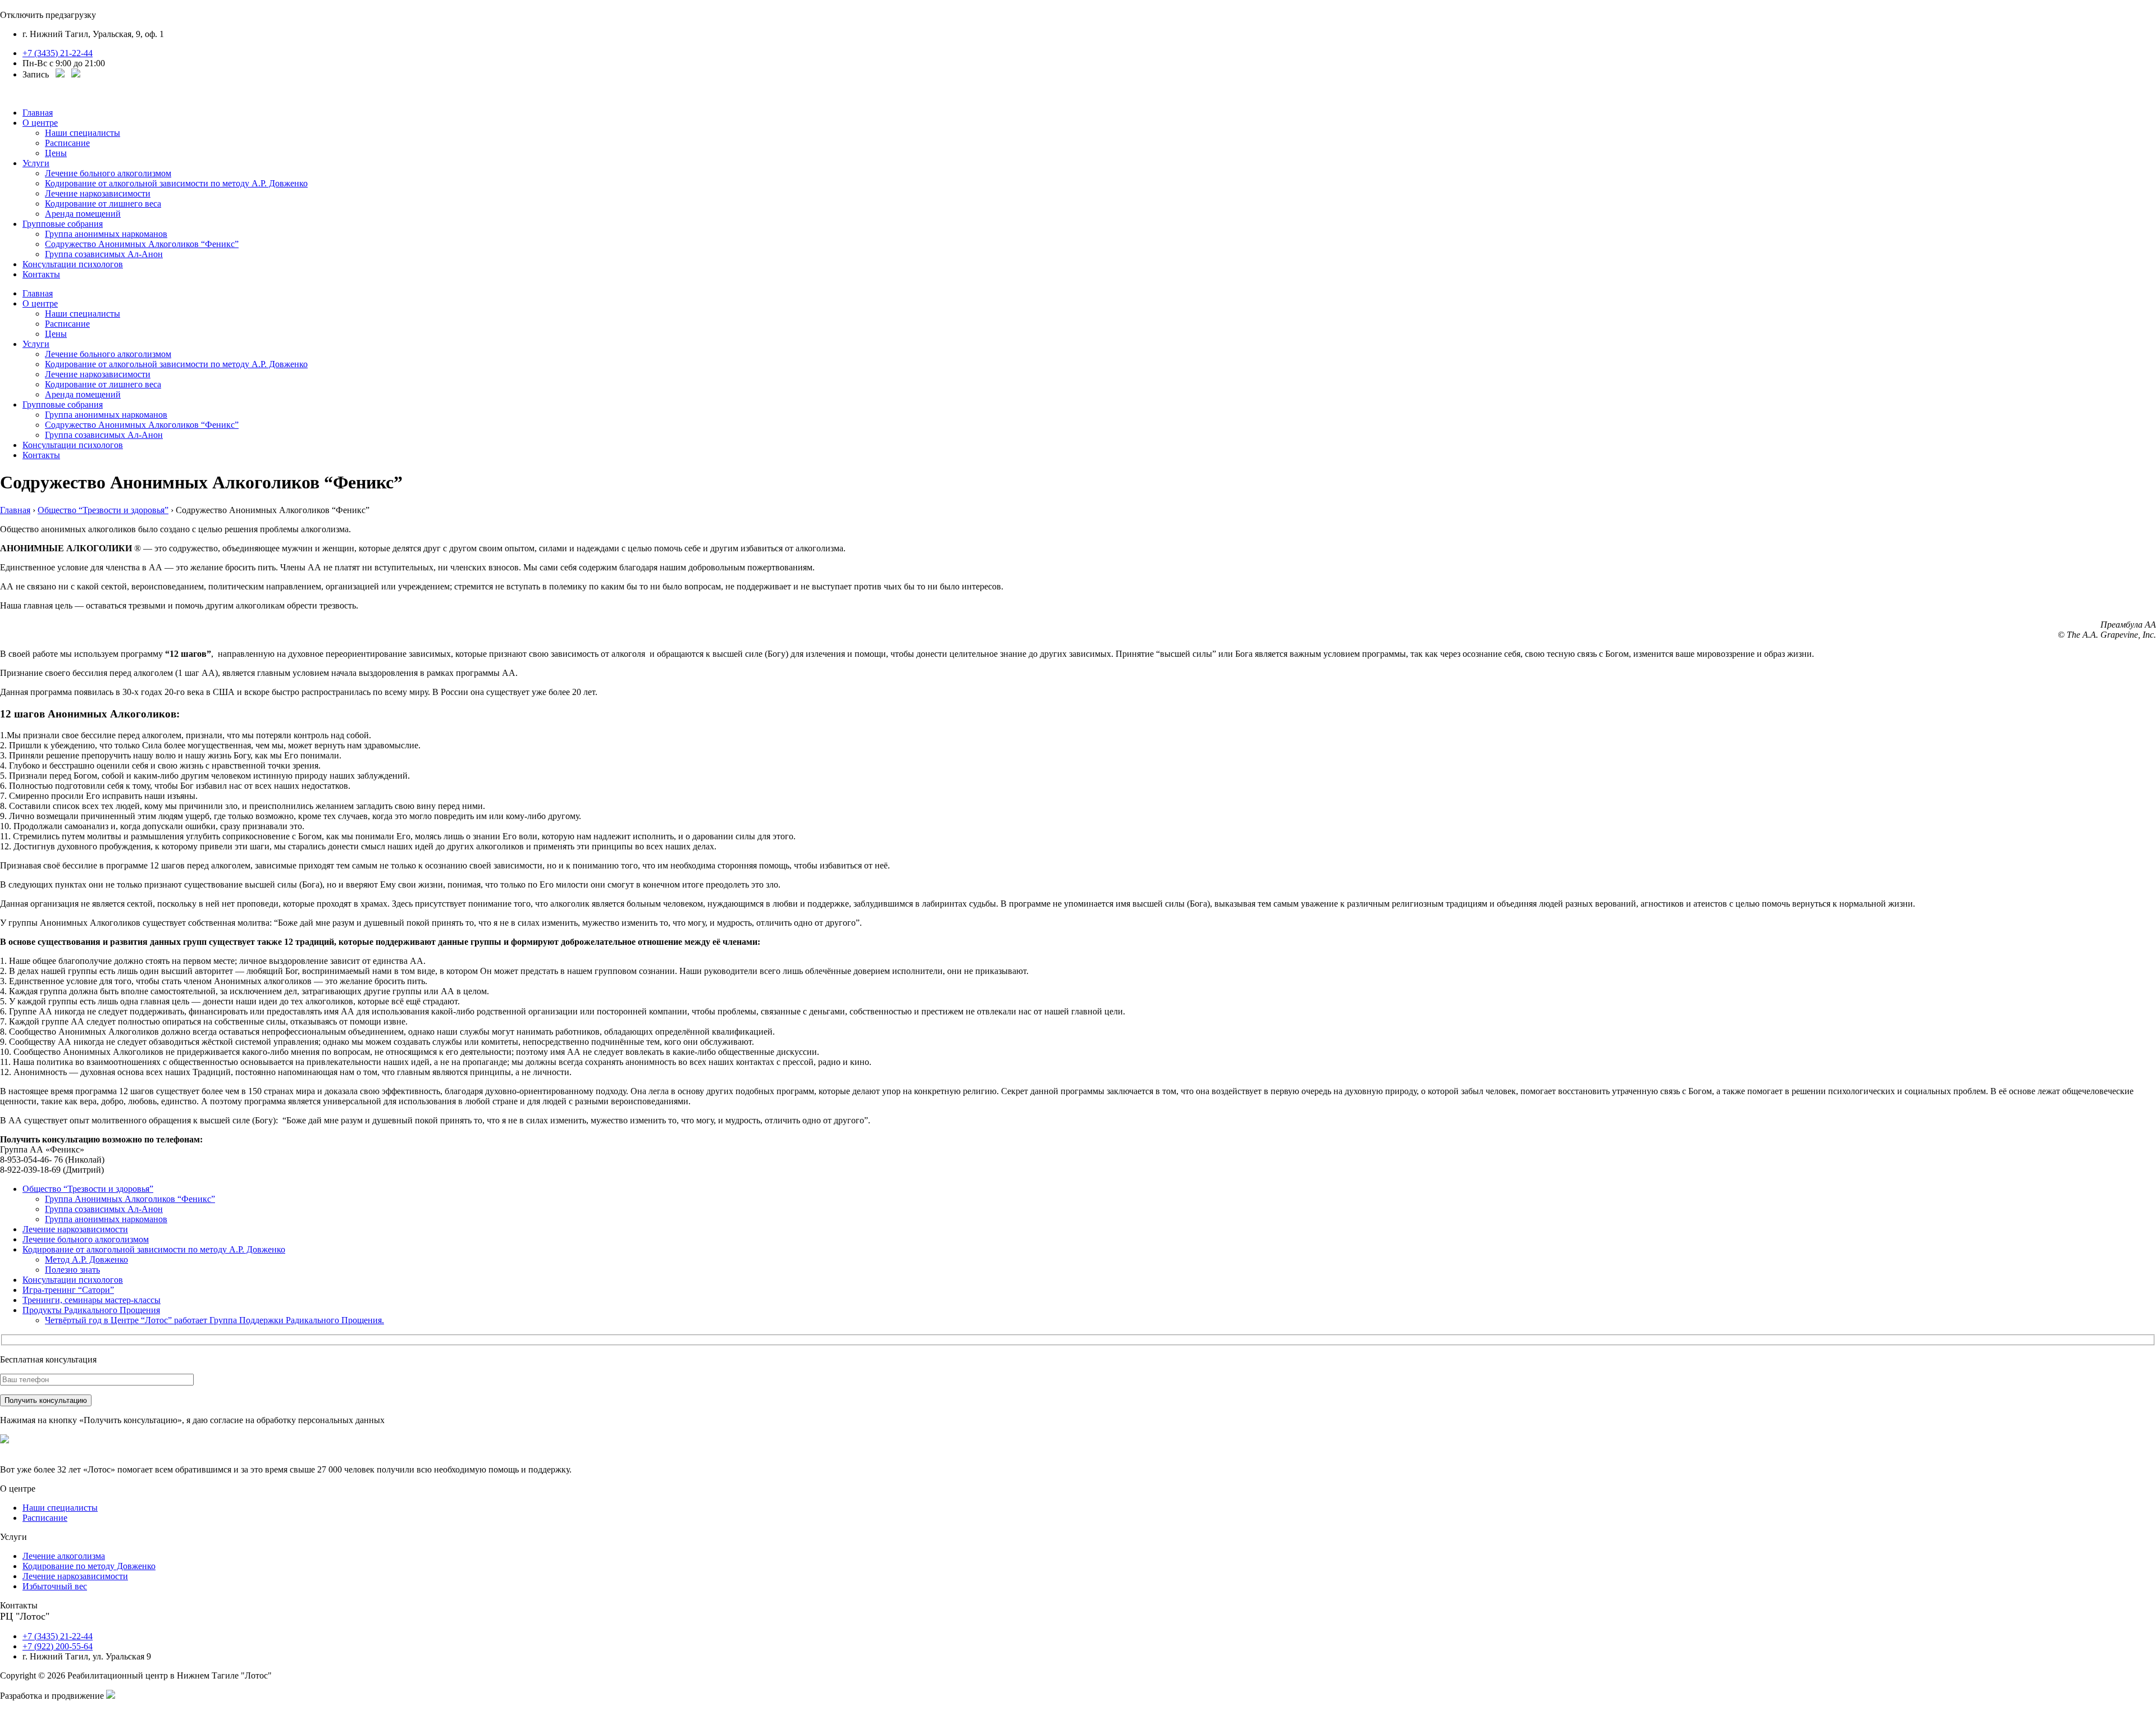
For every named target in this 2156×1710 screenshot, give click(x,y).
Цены (56, 153)
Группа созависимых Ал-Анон (104, 254)
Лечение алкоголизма (64, 1556)
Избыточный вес (55, 1586)
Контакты (41, 274)
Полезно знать (72, 1270)
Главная (38, 113)
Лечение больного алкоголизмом (108, 173)
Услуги (36, 163)
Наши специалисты (83, 133)
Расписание (67, 143)
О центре (40, 123)
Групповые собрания (63, 224)
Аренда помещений (83, 214)
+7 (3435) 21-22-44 (58, 53)
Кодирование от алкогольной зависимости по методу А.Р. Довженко (176, 183)
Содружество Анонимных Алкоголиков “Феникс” (142, 244)
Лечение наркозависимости (98, 193)
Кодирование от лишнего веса (103, 204)
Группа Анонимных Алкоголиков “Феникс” (130, 1199)
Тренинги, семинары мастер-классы (92, 1300)
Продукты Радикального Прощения (91, 1310)
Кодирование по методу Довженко (89, 1566)
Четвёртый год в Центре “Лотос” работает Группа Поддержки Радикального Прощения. (214, 1320)
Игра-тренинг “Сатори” (68, 1290)
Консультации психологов (73, 264)
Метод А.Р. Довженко (86, 1259)
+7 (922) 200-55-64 (58, 1646)
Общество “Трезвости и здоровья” (88, 1189)
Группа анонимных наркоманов (106, 234)
